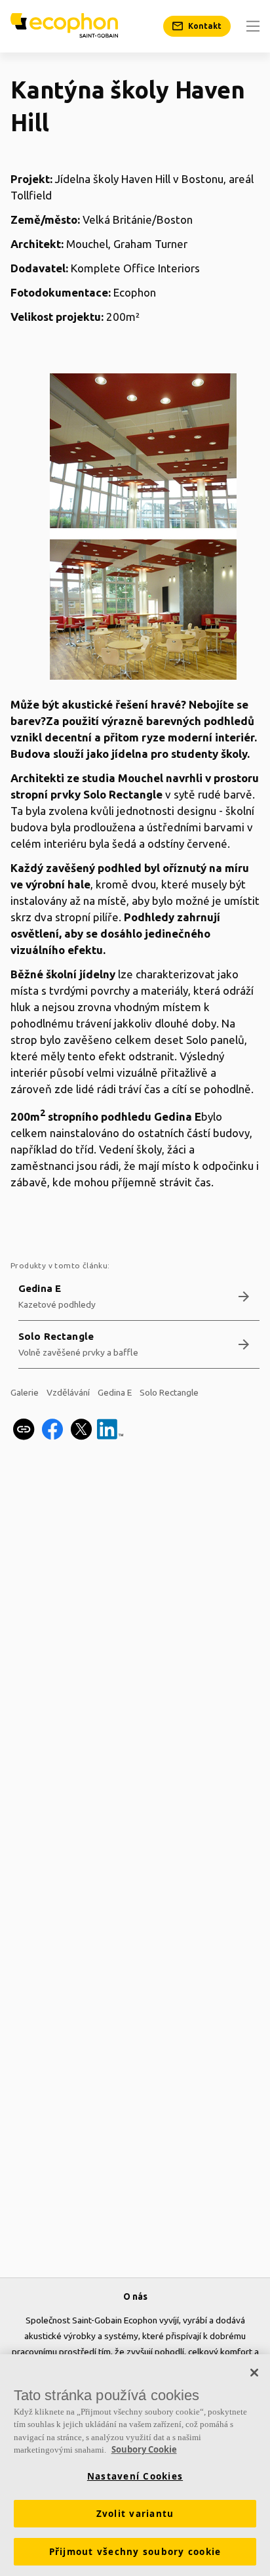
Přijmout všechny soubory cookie (135, 2552)
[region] (135, 2465)
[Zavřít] (254, 2373)
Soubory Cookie (144, 2449)
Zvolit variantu (135, 2514)
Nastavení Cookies (135, 2476)
